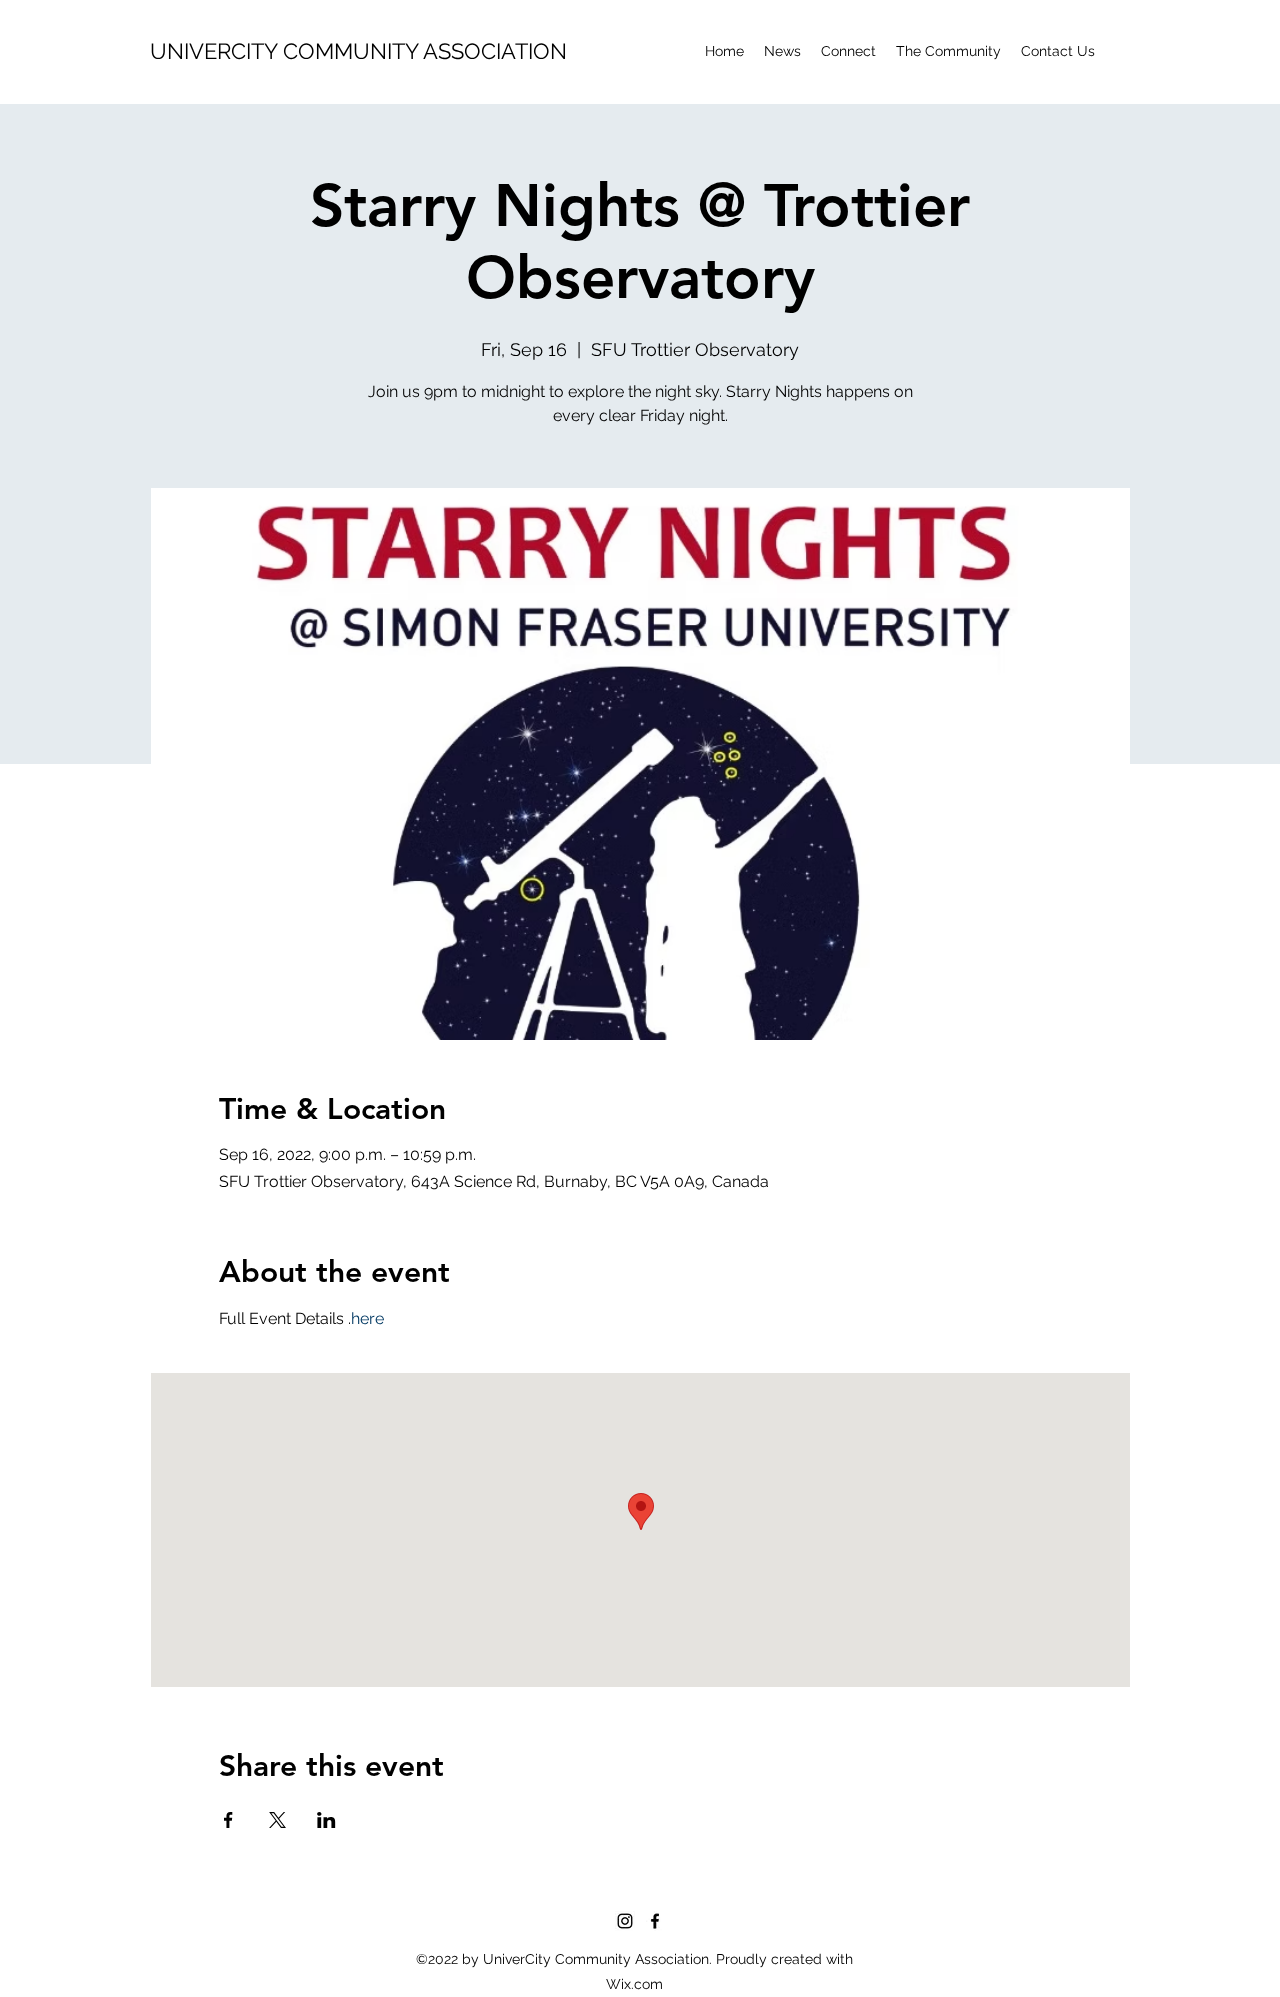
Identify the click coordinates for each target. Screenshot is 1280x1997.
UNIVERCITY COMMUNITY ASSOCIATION (358, 51)
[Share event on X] (277, 1820)
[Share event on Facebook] (228, 1820)
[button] (948, 51)
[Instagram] (625, 1921)
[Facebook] (655, 1921)
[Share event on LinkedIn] (326, 1820)
